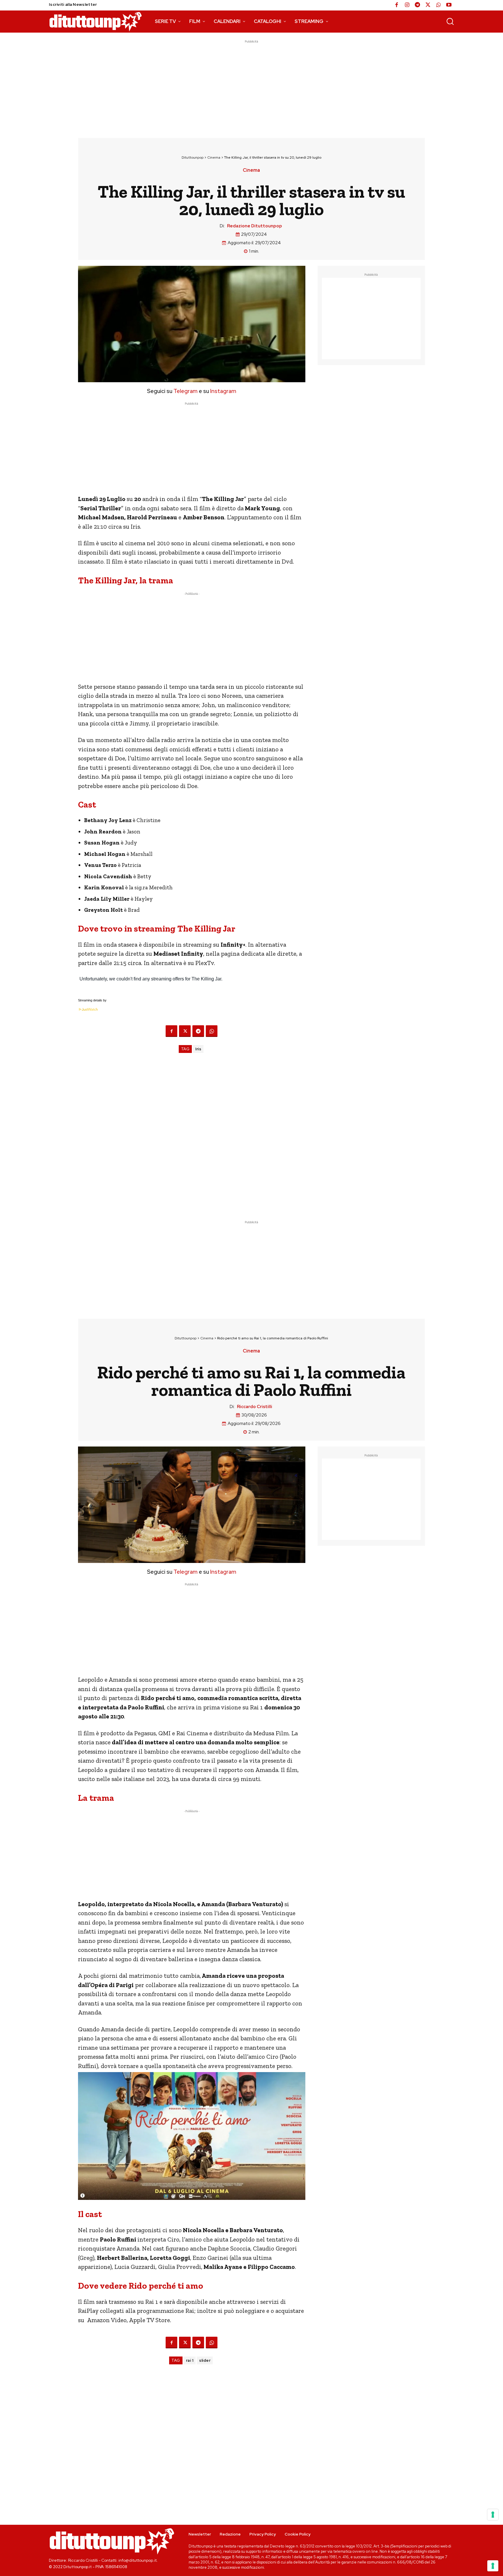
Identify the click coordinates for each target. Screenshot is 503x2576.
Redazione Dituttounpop (255, 226)
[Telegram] (417, 5)
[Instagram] (407, 5)
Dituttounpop (193, 157)
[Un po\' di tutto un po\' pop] (95, 22)
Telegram (185, 391)
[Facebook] (396, 5)
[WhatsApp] (438, 5)
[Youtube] (449, 5)
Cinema (214, 157)
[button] (450, 21)
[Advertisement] (251, 85)
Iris (198, 1049)
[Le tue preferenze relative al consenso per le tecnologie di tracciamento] (493, 2566)
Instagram (223, 391)
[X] (428, 5)
